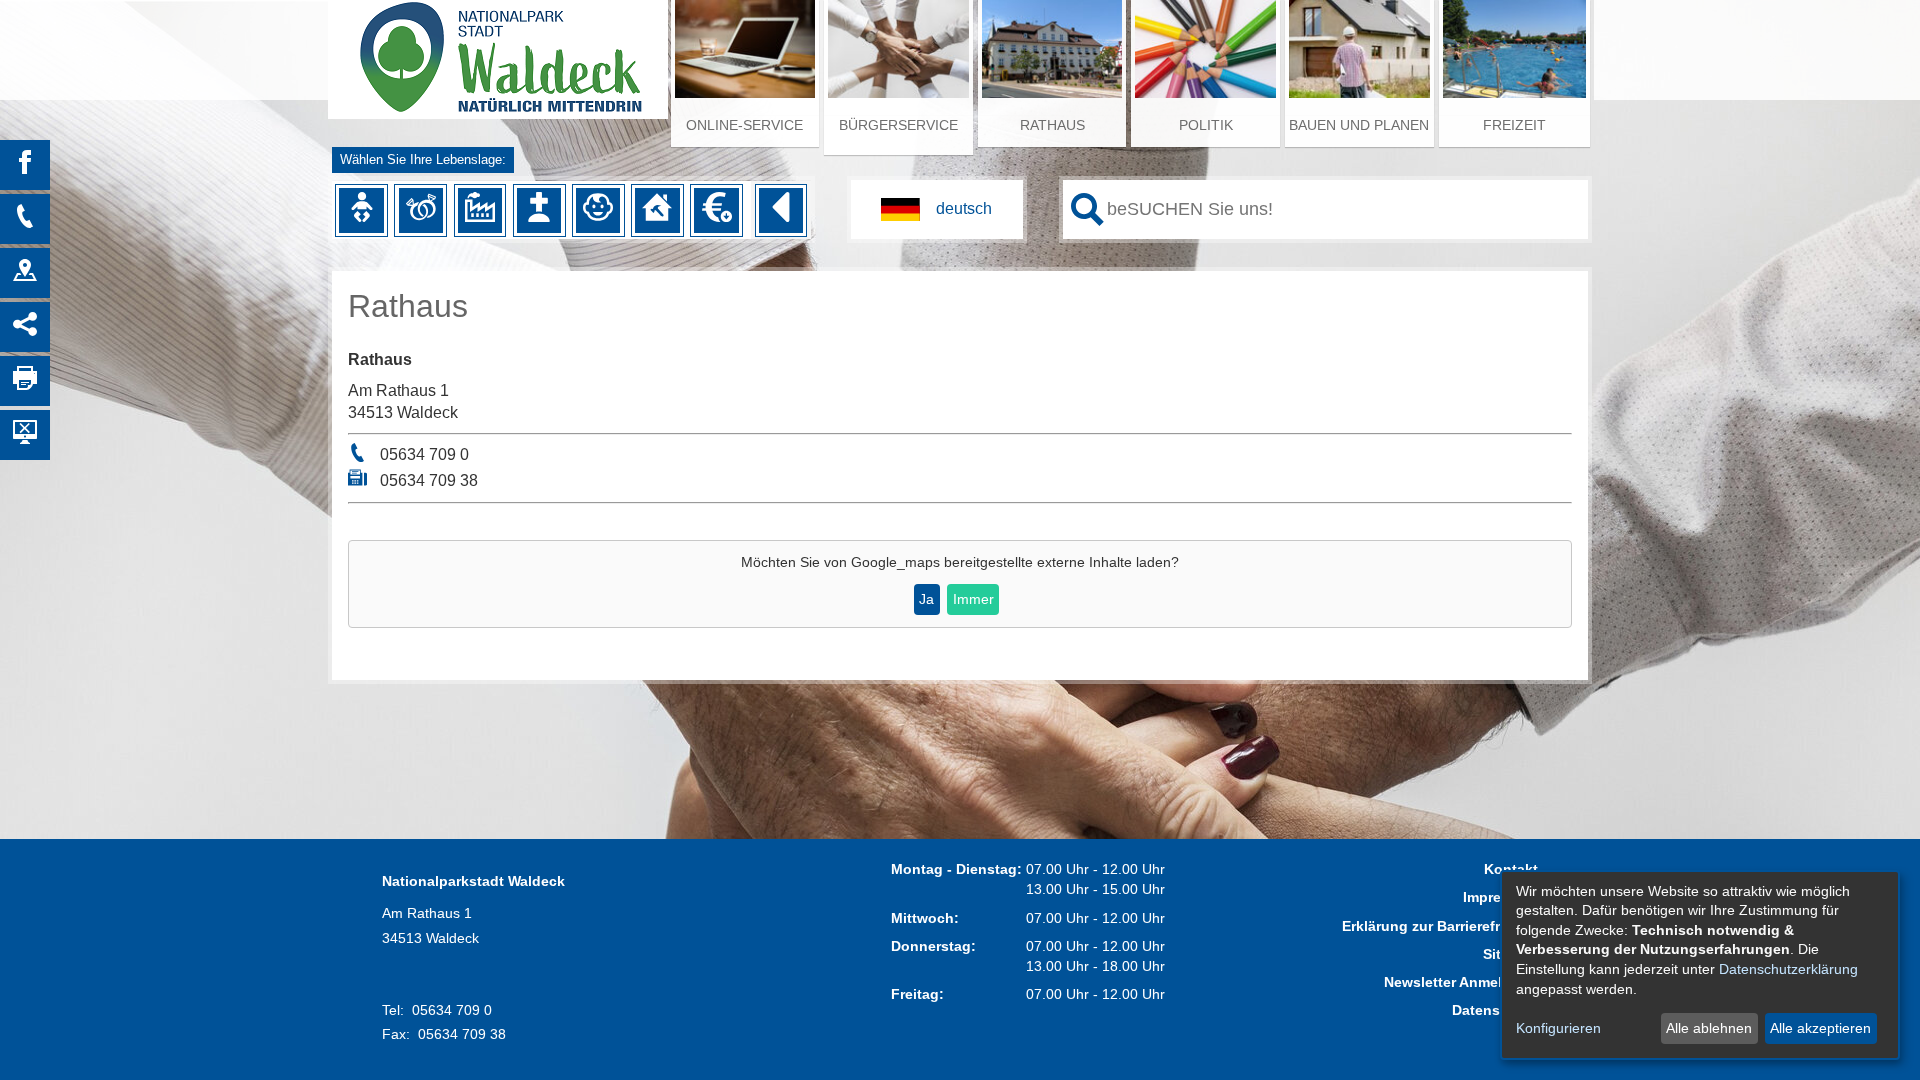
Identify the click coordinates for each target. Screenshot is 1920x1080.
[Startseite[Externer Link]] (498, 50)
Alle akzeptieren (1820, 1028)
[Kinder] (598, 210)
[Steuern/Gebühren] (716, 210)
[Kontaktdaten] (25, 219)
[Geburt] (361, 210)
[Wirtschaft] (480, 210)
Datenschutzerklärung (1788, 969)
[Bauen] (657, 210)
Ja (926, 599)
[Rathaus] (25, 273)
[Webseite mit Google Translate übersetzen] (937, 209)
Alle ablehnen (1709, 1028)
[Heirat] (421, 210)
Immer (973, 599)
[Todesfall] (539, 210)
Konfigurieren (1558, 1028)
